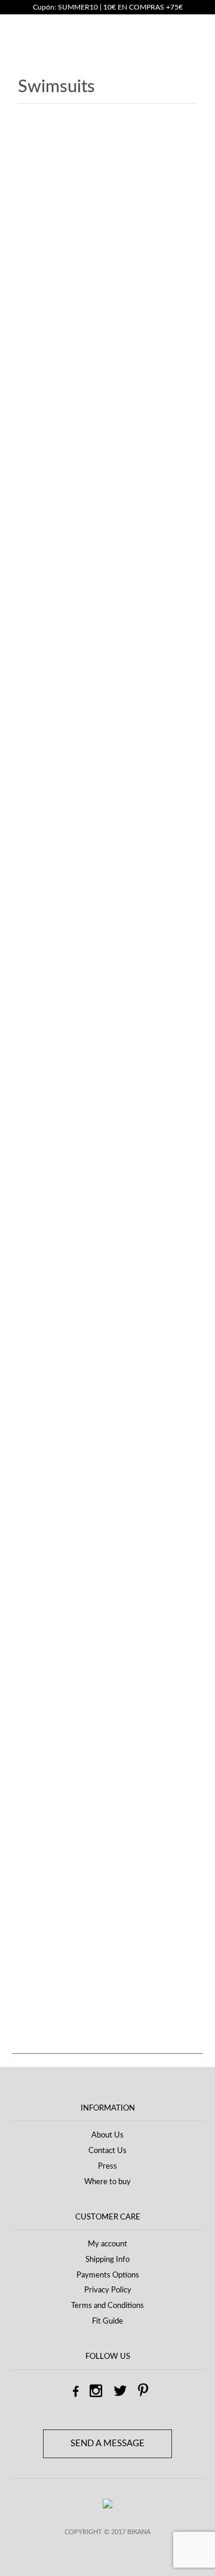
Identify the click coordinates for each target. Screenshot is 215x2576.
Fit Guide (107, 2321)
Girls (38, 1774)
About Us (107, 2135)
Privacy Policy (108, 2290)
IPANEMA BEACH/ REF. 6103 (105, 778)
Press (107, 2167)
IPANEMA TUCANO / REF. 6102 (106, 862)
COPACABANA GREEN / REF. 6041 (105, 514)
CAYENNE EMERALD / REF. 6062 (106, 346)
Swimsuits (48, 1865)
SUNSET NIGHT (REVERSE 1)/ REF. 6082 (105, 1558)
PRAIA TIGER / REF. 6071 (106, 1461)
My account (107, 2244)
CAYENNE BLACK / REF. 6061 (106, 263)
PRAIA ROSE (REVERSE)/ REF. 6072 (106, 1210)
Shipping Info (107, 2260)
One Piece (48, 1796)
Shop (59, 157)
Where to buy (107, 2182)
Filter (40, 2020)
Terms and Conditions (107, 2306)
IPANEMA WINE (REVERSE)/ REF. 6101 (106, 1043)
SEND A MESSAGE (107, 2443)
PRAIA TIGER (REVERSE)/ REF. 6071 (106, 1377)
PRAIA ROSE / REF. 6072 (106, 1293)
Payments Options (108, 2275)
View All (32, 1908)
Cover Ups (49, 1752)
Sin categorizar (57, 1842)
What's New (53, 1887)
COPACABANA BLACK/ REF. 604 (105, 430)
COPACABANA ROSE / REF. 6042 (105, 598)
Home (29, 157)
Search (35, 1670)
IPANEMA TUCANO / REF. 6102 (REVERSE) (105, 959)
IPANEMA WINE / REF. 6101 (106, 1126)
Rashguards (51, 1819)
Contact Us (107, 2151)
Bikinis (42, 1729)
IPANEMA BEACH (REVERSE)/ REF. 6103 (106, 695)
